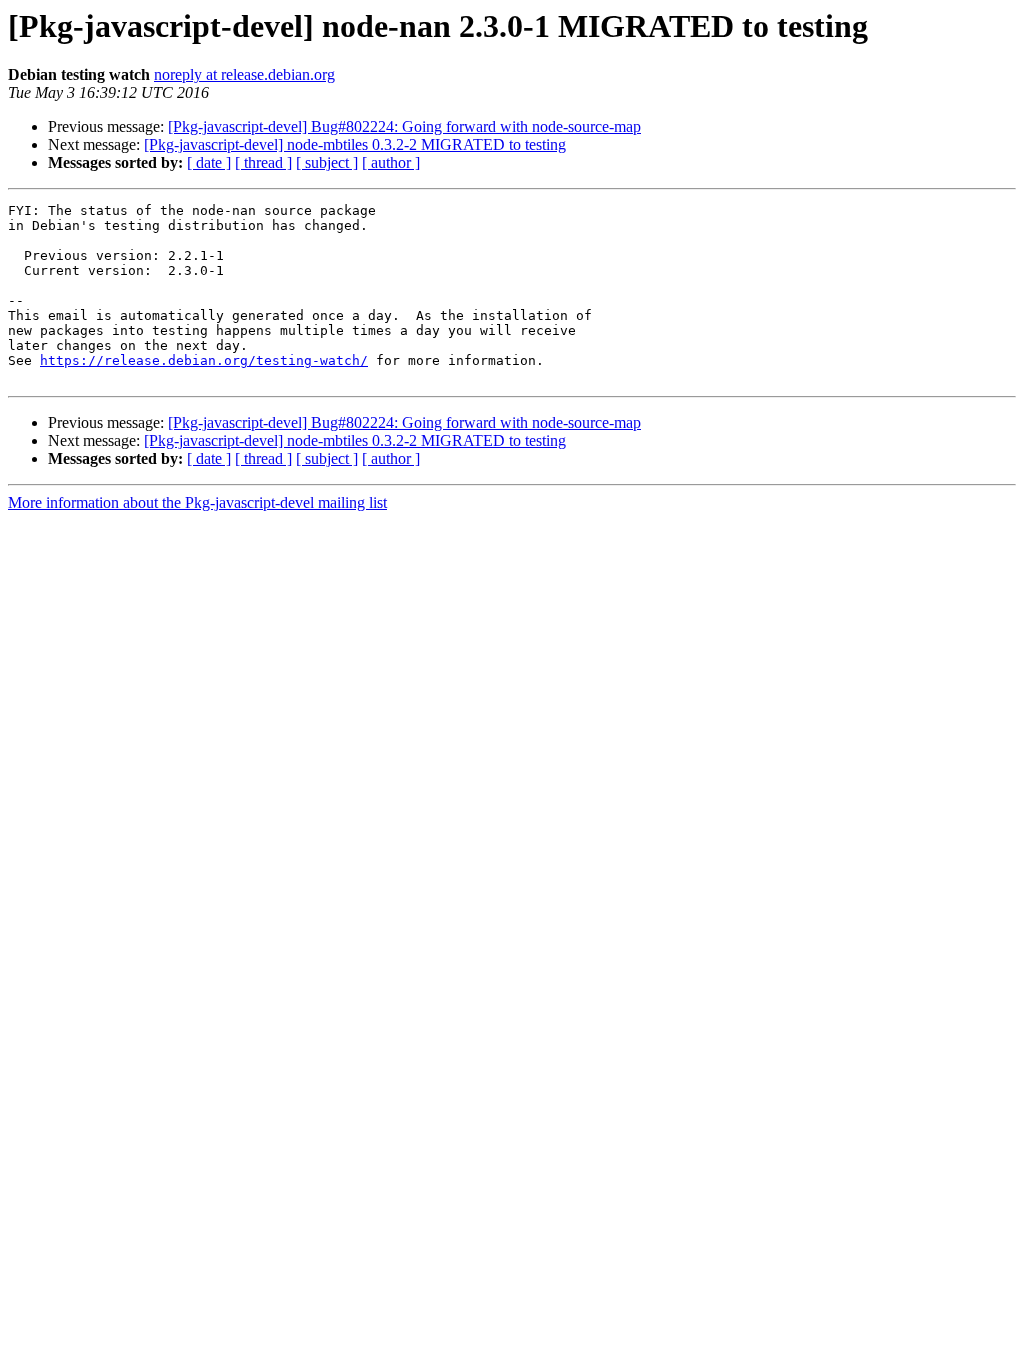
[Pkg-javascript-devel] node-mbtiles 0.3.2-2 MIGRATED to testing (355, 144)
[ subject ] (327, 162)
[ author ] (391, 162)
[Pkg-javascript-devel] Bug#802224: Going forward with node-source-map (404, 126)
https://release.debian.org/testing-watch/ (204, 360)
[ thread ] (263, 162)
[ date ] (209, 162)
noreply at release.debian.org (244, 74)
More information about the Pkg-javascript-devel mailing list (197, 502)
